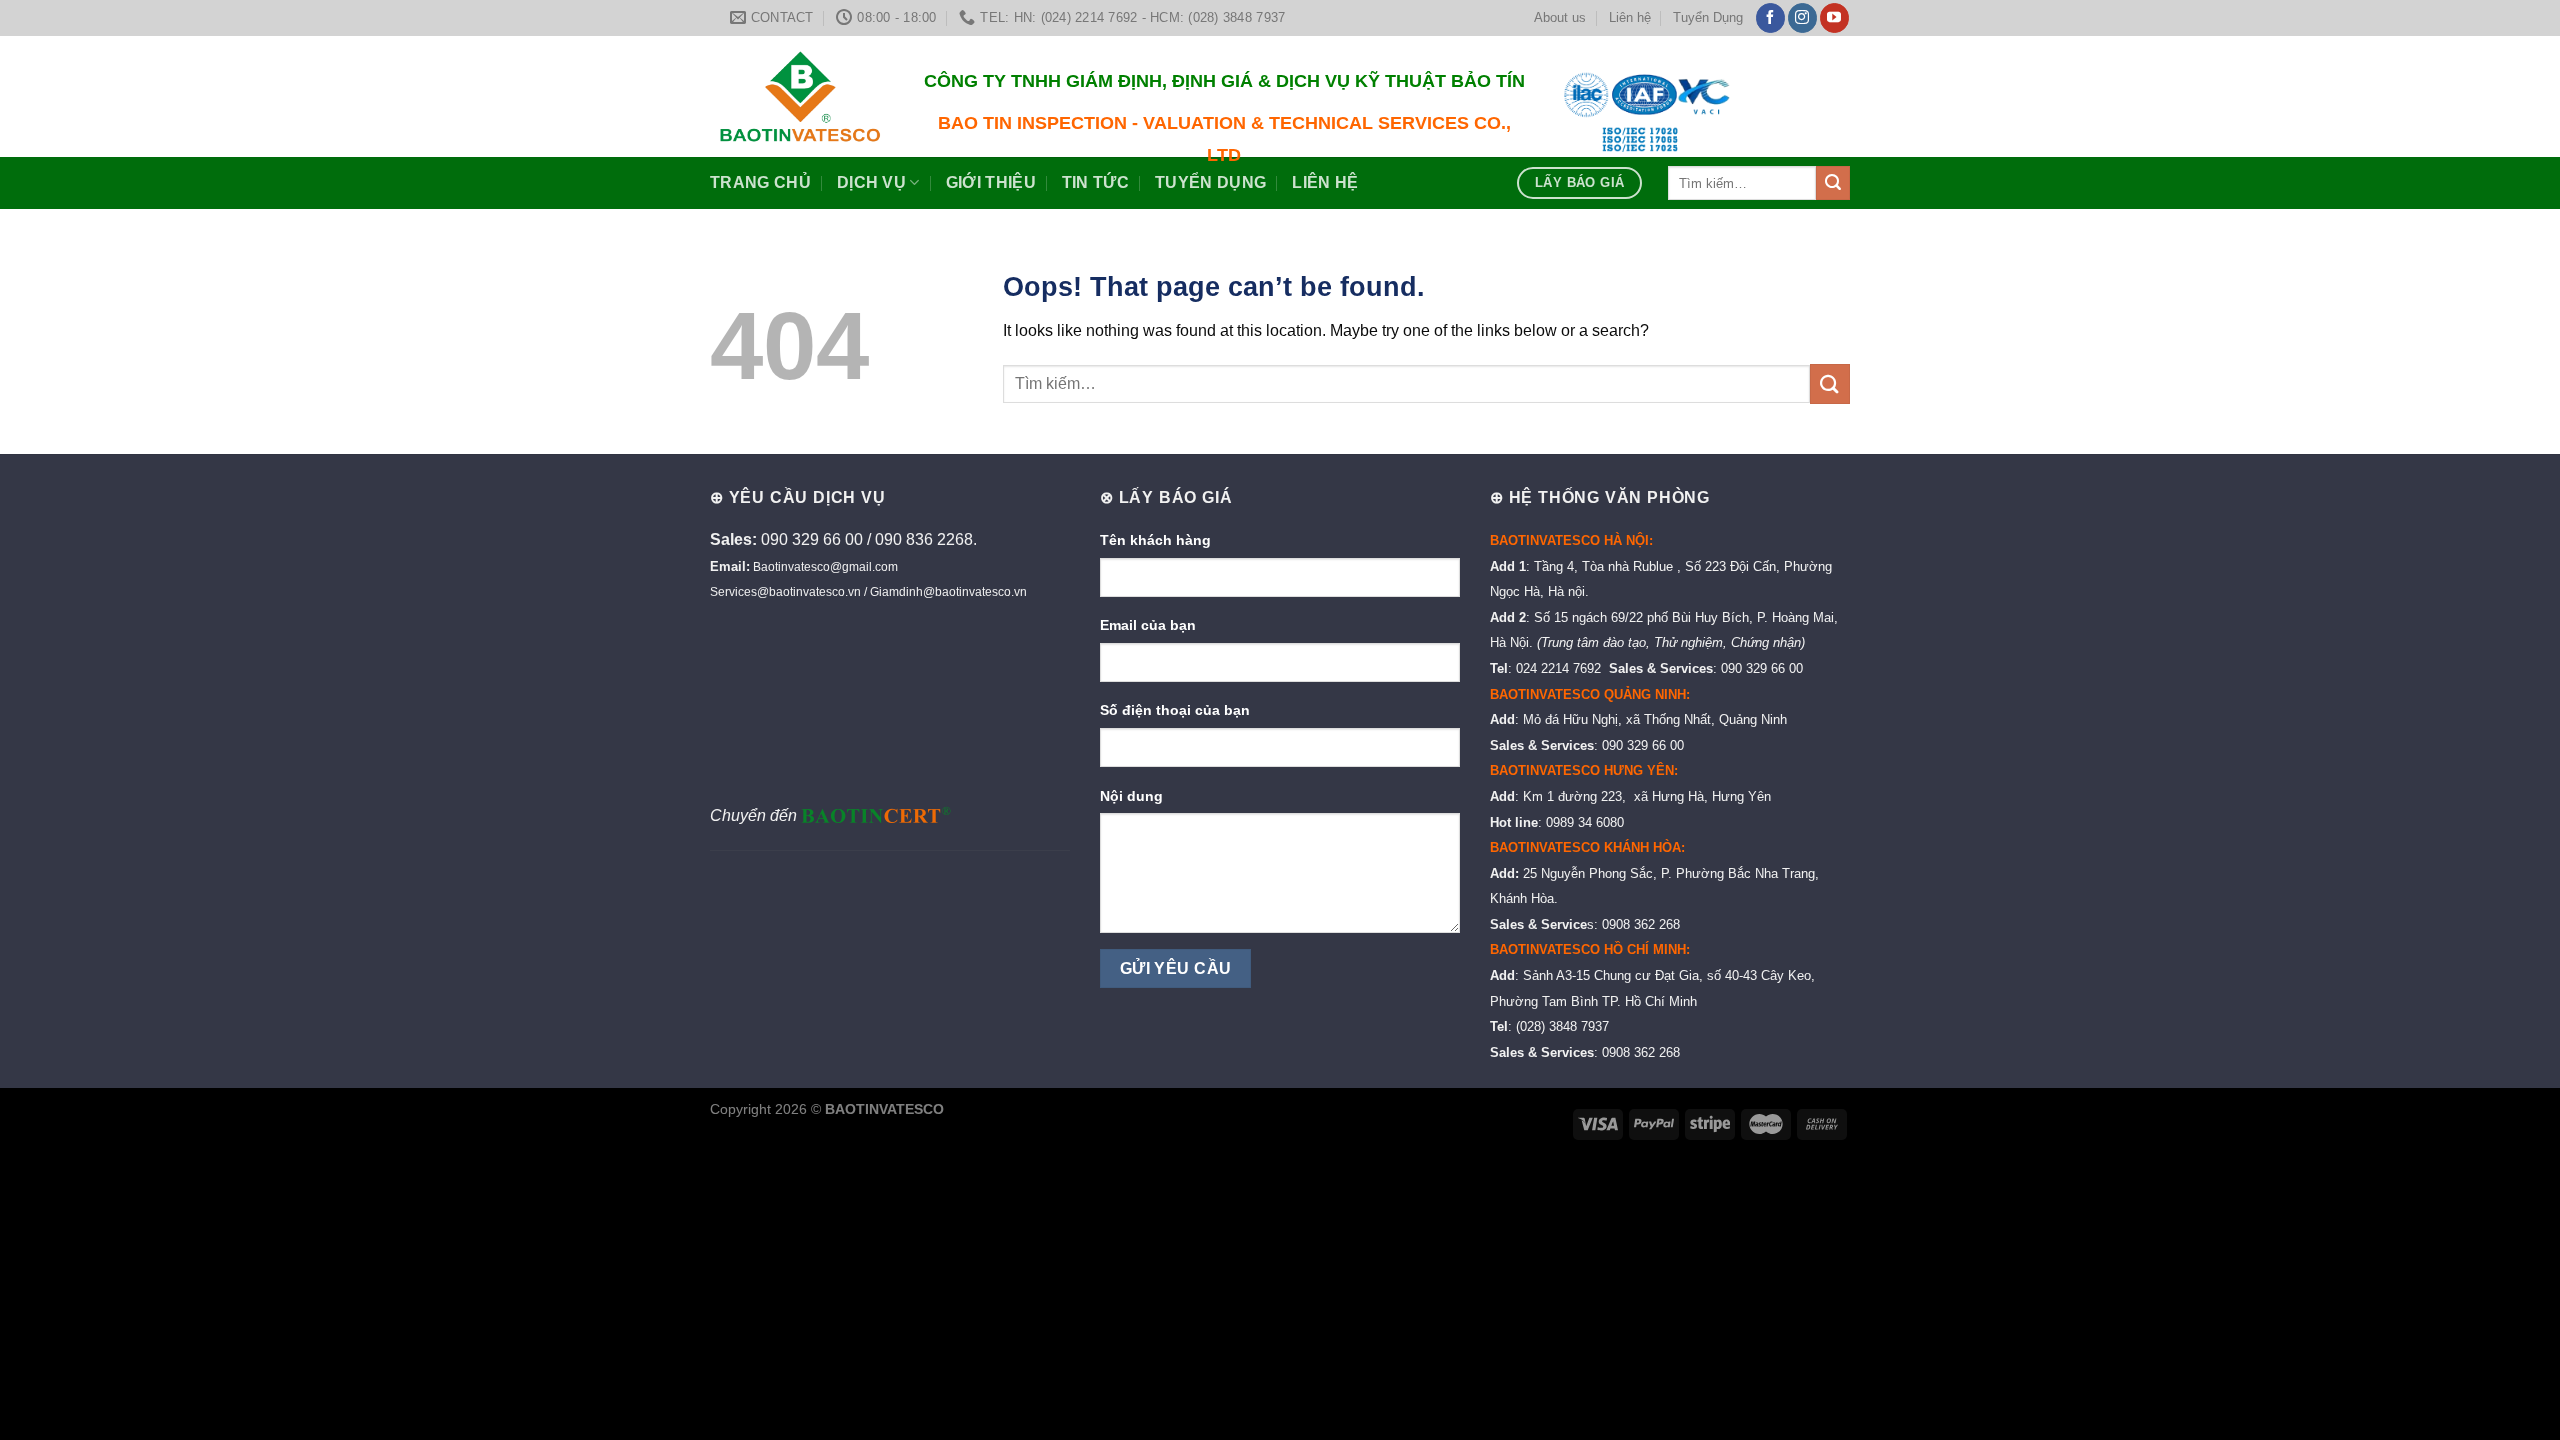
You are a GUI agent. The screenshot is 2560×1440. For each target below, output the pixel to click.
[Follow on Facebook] (1770, 18)
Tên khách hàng (1155, 540)
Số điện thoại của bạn (1175, 710)
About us (1560, 17)
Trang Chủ (760, 182)
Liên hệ (1630, 17)
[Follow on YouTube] (1834, 18)
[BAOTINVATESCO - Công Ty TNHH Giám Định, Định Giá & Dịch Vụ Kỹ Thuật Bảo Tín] (799, 97)
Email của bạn (1148, 625)
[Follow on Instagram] (1802, 18)
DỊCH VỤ (871, 182)
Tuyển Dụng (1708, 17)
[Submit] (1830, 383)
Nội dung (1131, 796)
